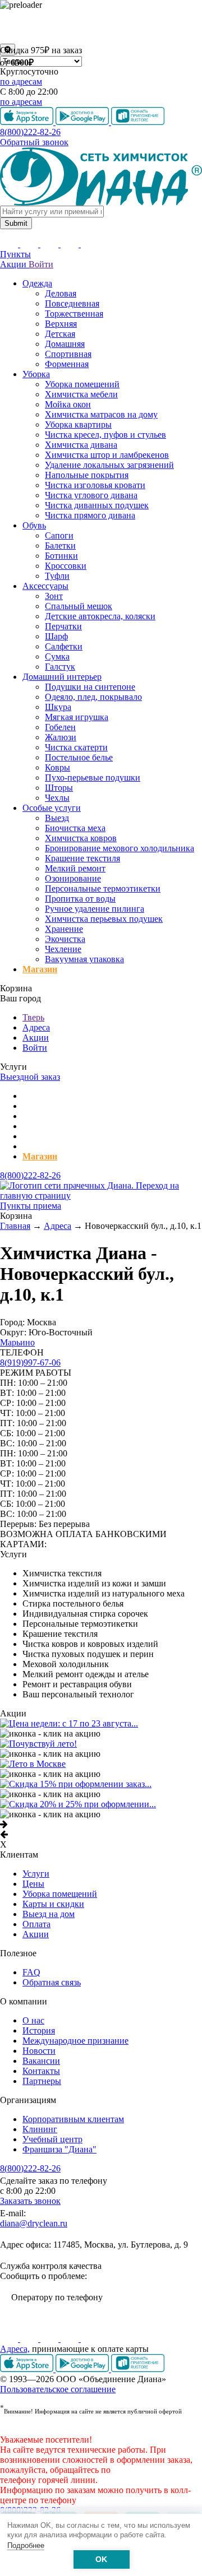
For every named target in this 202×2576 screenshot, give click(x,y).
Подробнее (26, 2545)
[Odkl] (30, 2339)
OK (101, 2559)
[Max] (90, 2339)
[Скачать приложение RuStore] (138, 2369)
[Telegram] (71, 2339)
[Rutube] (50, 2339)
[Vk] (10, 2339)
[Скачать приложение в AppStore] (28, 2369)
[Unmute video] (101, 27)
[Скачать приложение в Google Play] (83, 2369)
